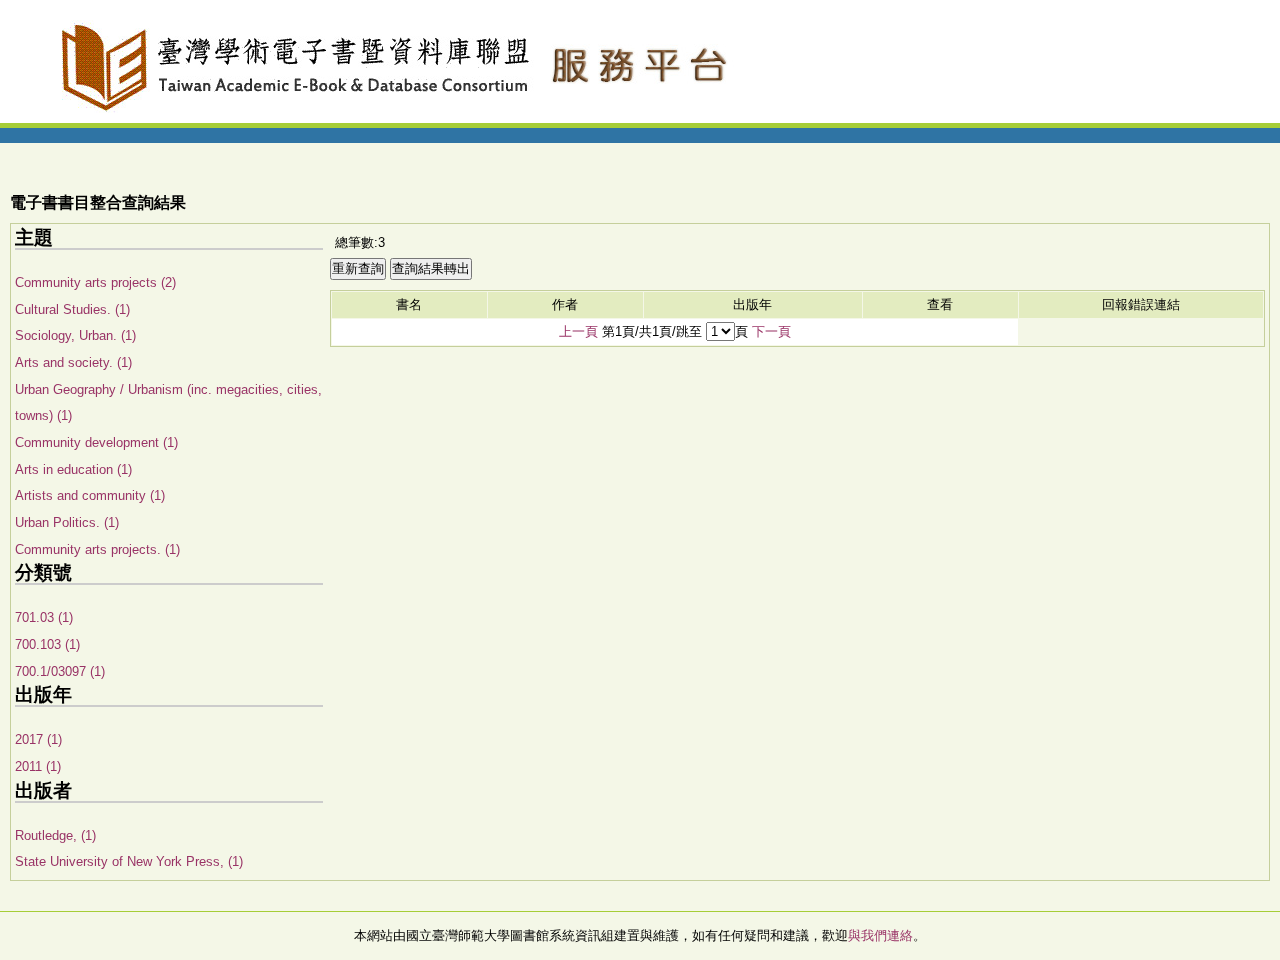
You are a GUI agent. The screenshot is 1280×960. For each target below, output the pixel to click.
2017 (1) (38, 739)
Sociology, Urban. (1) (75, 335)
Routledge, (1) (55, 835)
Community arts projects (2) (95, 282)
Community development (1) (96, 442)
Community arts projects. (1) (97, 549)
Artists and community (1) (90, 495)
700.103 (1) (47, 644)
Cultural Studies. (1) (72, 309)
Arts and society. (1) (73, 362)
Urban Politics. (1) (67, 522)
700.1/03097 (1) (60, 671)
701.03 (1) (44, 617)
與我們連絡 (880, 935)
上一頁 (578, 331)
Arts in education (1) (73, 469)
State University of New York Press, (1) (129, 861)
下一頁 (771, 331)
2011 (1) (38, 766)
